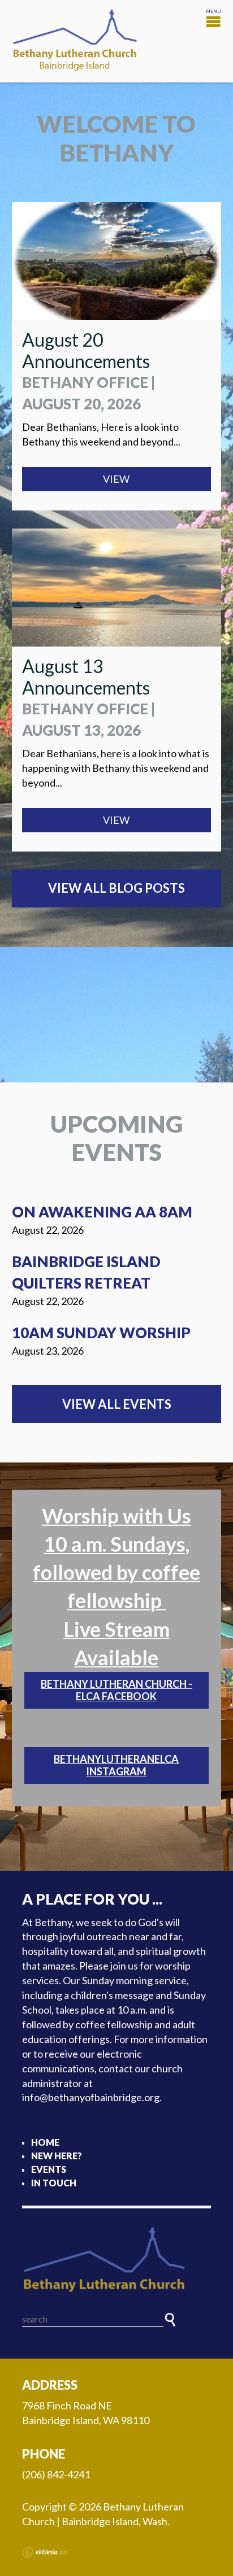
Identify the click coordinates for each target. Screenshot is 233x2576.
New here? (57, 2156)
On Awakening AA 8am (102, 1212)
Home (45, 2142)
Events (49, 2169)
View (116, 479)
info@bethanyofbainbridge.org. (92, 2097)
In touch (54, 2183)
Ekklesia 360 (45, 2552)
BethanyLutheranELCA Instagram (116, 1765)
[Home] (116, 2260)
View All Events (117, 1404)
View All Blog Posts (116, 888)
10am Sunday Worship (101, 1333)
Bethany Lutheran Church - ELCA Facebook (116, 1690)
